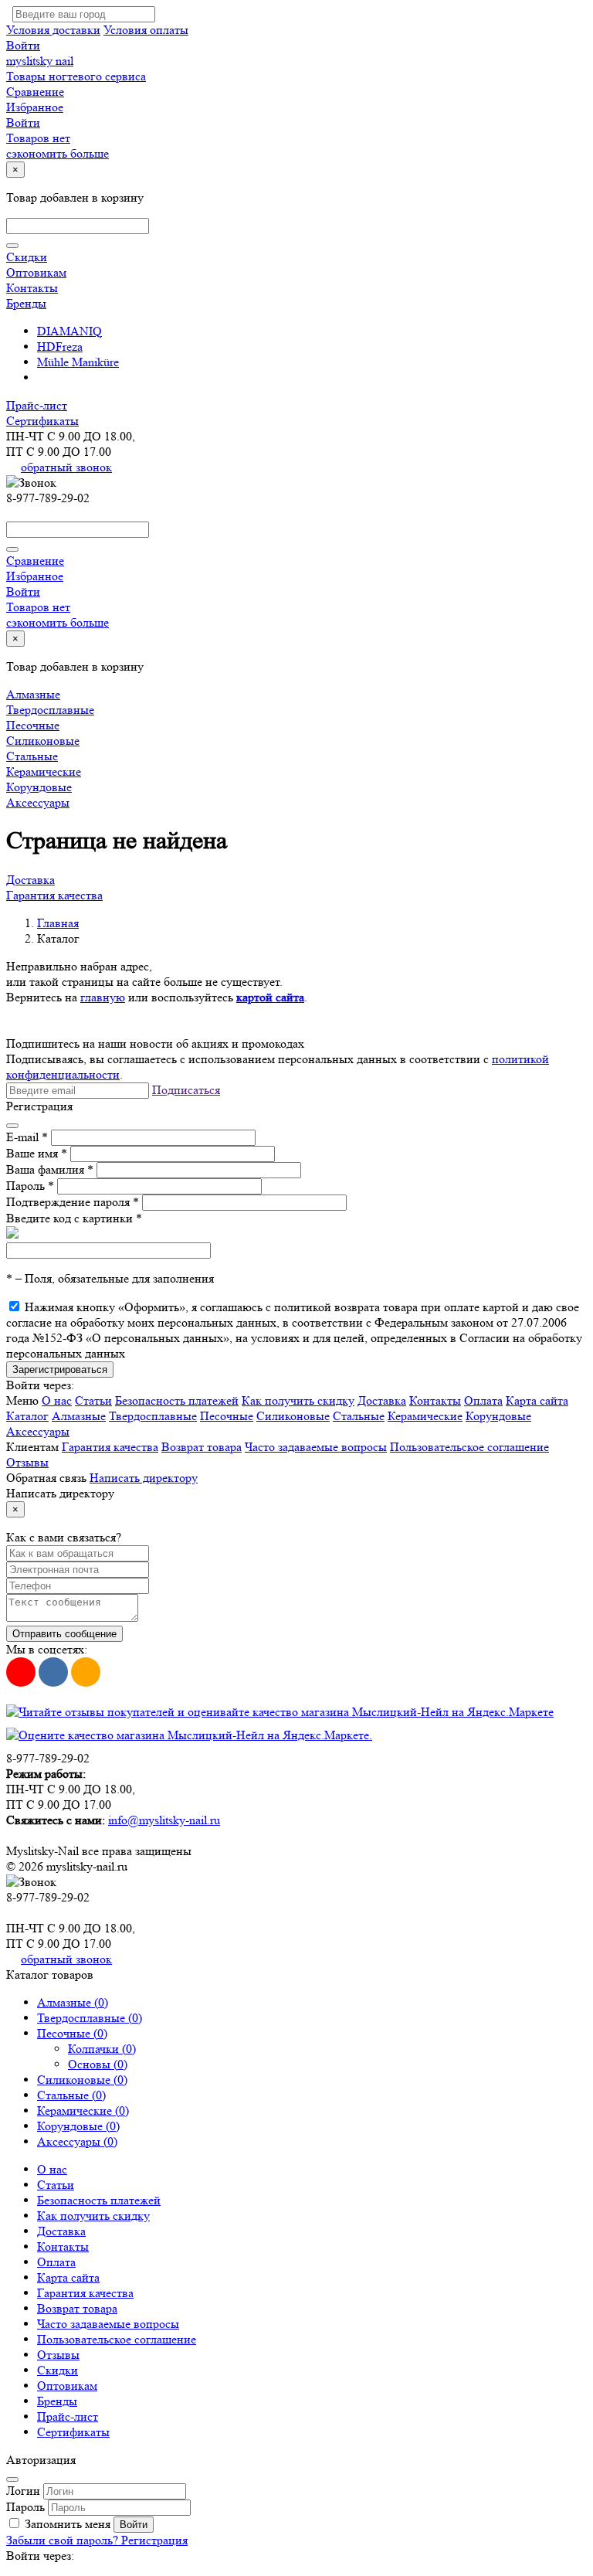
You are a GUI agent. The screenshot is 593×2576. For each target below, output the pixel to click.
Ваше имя (37, 1153)
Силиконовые (43, 741)
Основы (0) (98, 2064)
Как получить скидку (298, 1400)
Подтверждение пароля (73, 1202)
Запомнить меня (68, 2524)
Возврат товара (202, 1447)
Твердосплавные (50, 710)
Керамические (44, 771)
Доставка (30, 880)
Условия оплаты (146, 30)
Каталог (27, 1416)
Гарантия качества (54, 895)
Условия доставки (53, 30)
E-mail (27, 1137)
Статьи (93, 1400)
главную (103, 997)
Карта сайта (537, 1400)
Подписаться (186, 1090)
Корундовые (39, 787)
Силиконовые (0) (82, 2080)
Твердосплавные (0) (90, 2018)
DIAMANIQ (69, 331)
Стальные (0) (71, 2095)
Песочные (33, 725)
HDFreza (60, 347)
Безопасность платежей (177, 1400)
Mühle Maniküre (78, 362)
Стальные (32, 756)
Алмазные (33, 694)
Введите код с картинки (74, 1218)
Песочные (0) (72, 2033)
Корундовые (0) (78, 2126)
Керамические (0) (83, 2110)
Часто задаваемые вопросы (316, 1447)
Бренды (26, 303)
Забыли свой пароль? (64, 2540)
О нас (57, 1400)
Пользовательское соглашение (469, 1447)
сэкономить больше (58, 153)
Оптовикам (36, 272)
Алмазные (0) (73, 2002)
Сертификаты (42, 421)
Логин (23, 2491)
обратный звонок (66, 467)
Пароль (30, 1186)
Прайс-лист (37, 405)
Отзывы (27, 1462)
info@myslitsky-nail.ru (164, 1820)
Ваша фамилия (50, 1169)
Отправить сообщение (64, 1634)
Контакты (32, 288)
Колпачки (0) (102, 2049)
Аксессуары (38, 802)
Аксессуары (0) (77, 2141)
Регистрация (154, 2540)
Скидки (27, 257)
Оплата (483, 1400)
